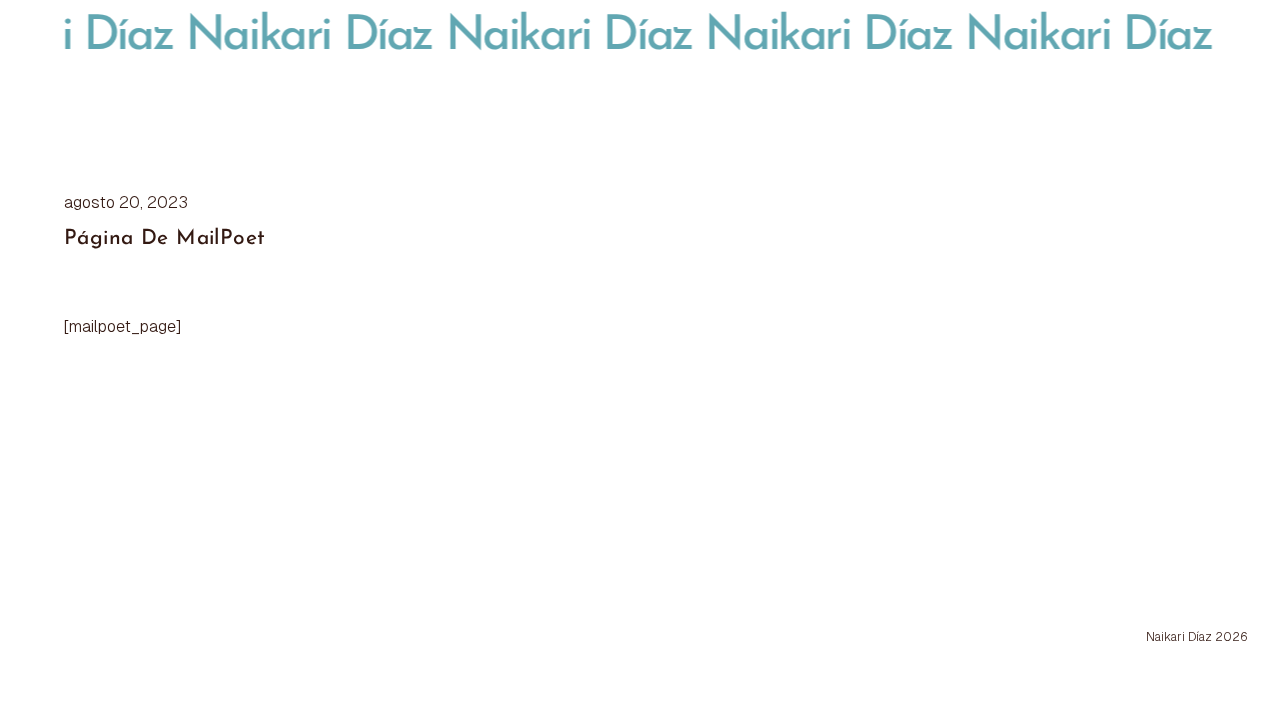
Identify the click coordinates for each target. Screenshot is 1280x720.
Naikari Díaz (297, 37)
